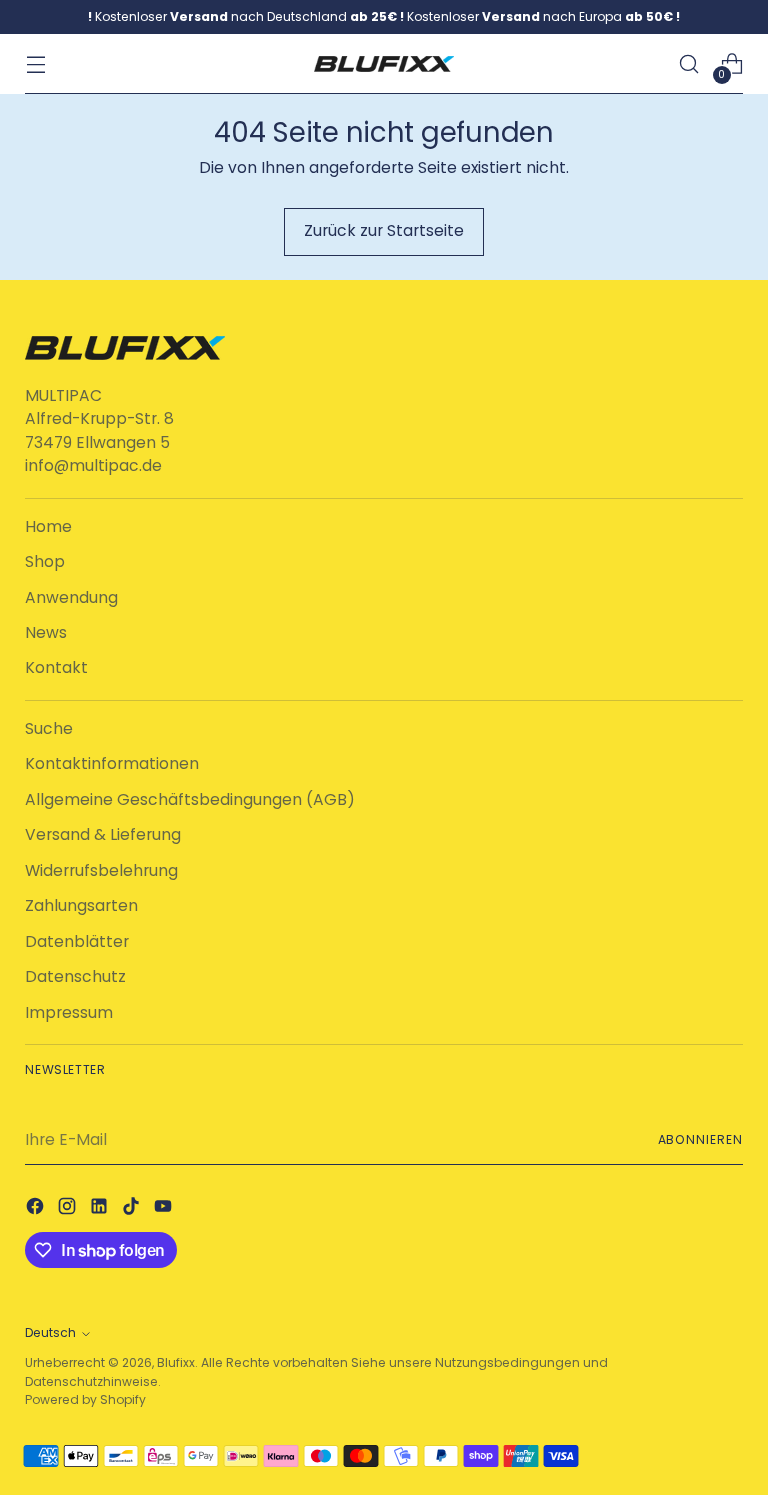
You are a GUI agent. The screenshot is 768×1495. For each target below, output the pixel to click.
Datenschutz (75, 976)
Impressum (69, 1012)
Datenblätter (77, 941)
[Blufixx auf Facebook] (37, 1209)
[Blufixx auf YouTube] (165, 1209)
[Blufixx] (384, 64)
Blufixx (176, 1362)
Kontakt (56, 667)
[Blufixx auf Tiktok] (133, 1209)
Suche (49, 728)
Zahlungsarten (81, 905)
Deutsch (50, 1332)
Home (48, 526)
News (46, 632)
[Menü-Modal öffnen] (35, 64)
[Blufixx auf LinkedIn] (101, 1209)
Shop (45, 561)
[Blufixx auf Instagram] (69, 1209)
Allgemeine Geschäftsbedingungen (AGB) (190, 799)
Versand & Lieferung (103, 834)
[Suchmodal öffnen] (689, 64)
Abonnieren (700, 1139)
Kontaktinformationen (112, 763)
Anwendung (71, 597)
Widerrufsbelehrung (101, 870)
